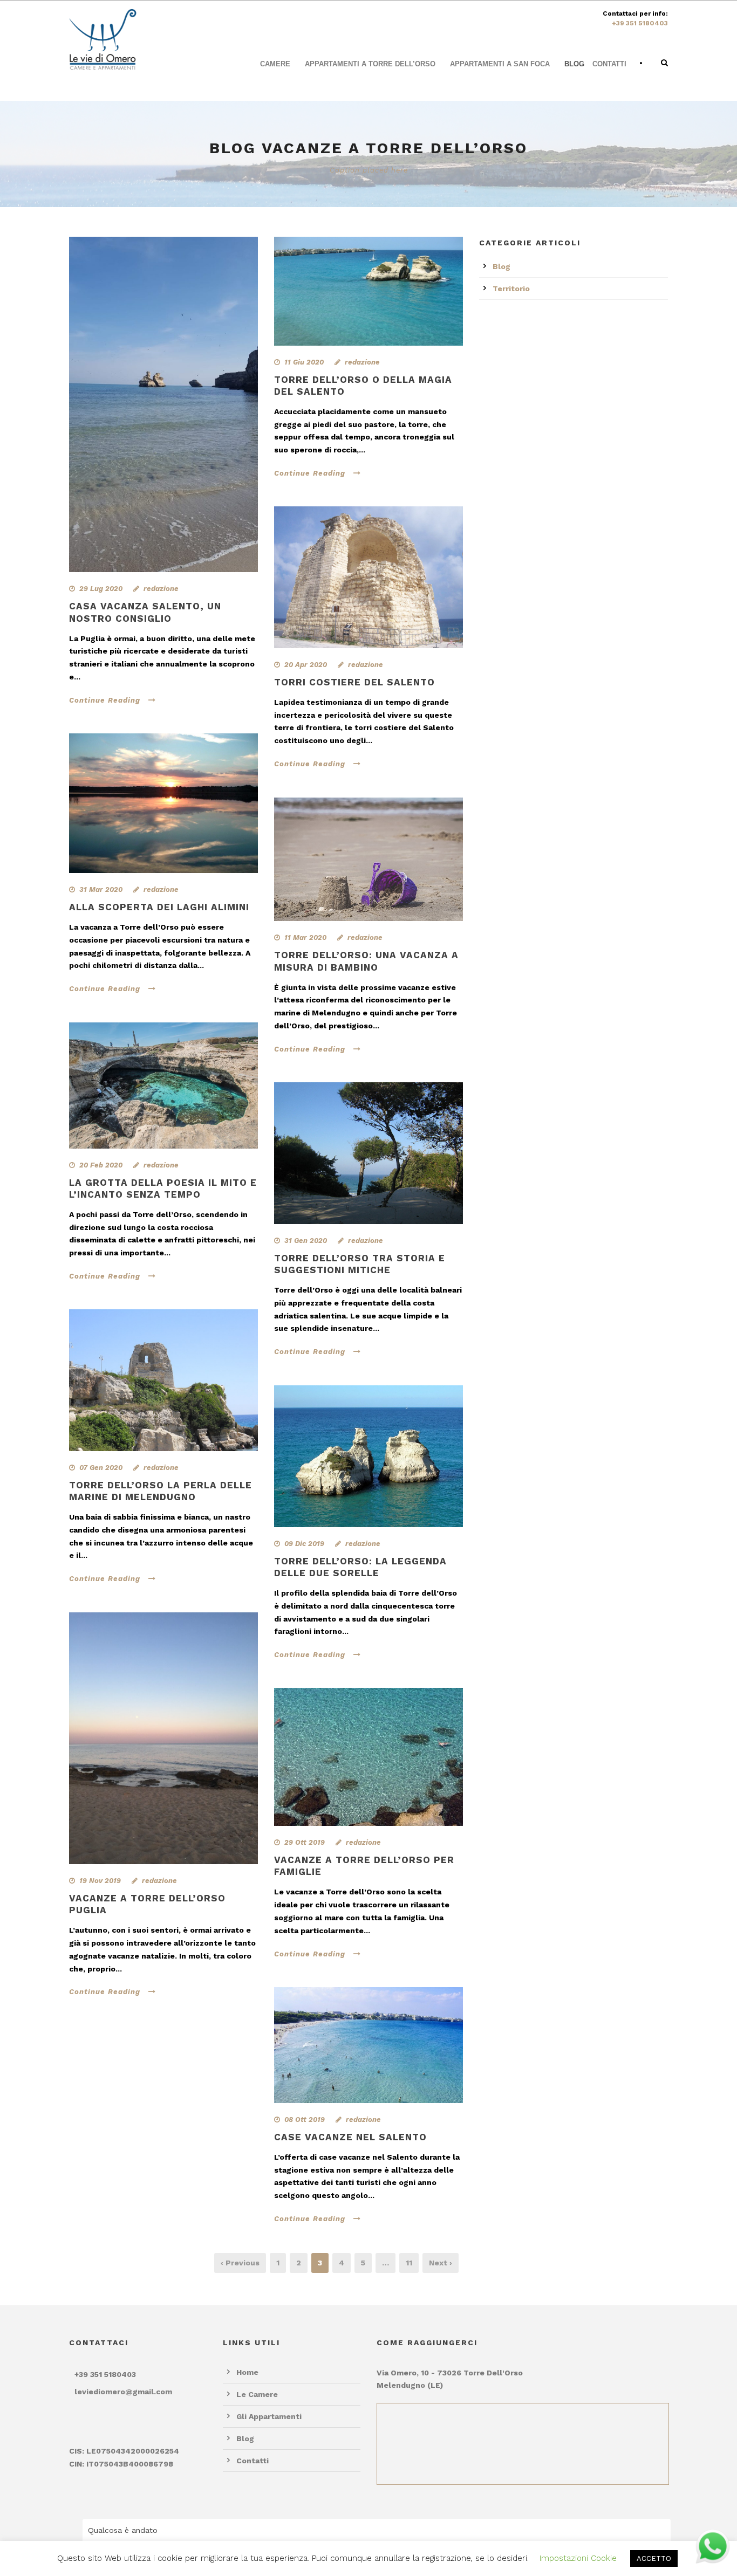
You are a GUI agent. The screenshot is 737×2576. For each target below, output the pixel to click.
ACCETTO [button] (654, 2558)
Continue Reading (105, 700)
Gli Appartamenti (269, 2416)
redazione (161, 589)
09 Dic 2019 (304, 1544)
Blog (574, 64)
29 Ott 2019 (305, 1842)
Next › (441, 2263)
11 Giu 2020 (304, 362)
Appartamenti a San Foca (500, 64)
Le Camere (257, 2394)
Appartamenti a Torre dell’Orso (370, 64)
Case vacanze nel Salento (350, 2137)
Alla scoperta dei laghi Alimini (159, 907)
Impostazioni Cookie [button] (578, 2558)
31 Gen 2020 (306, 1241)
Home (247, 2372)
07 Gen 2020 (101, 1468)
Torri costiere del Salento (354, 682)
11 (409, 2263)
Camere (275, 64)
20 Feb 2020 (101, 1165)
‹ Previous (240, 2263)
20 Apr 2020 (306, 665)
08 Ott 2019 (305, 2120)
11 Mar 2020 (305, 937)
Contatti (609, 64)
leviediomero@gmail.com (123, 2392)
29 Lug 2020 (101, 589)
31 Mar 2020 (101, 889)
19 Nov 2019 (100, 1881)
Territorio (511, 288)
